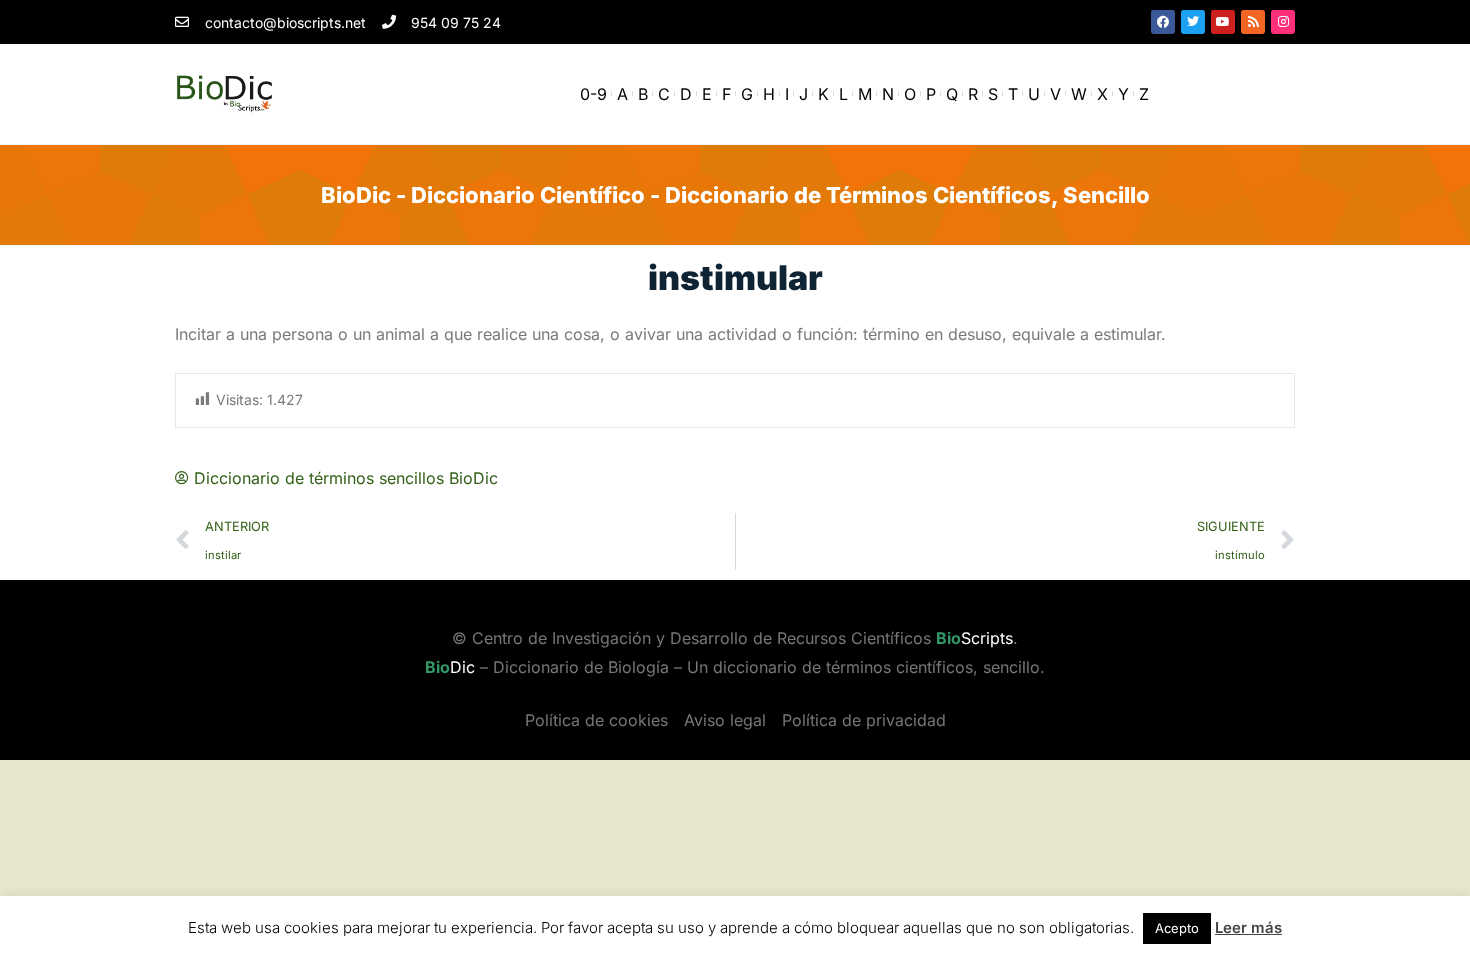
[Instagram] (1283, 22)
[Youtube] (1223, 22)
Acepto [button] (1177, 928)
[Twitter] (1193, 22)
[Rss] (1253, 22)
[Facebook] (1163, 22)
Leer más (1248, 927)
